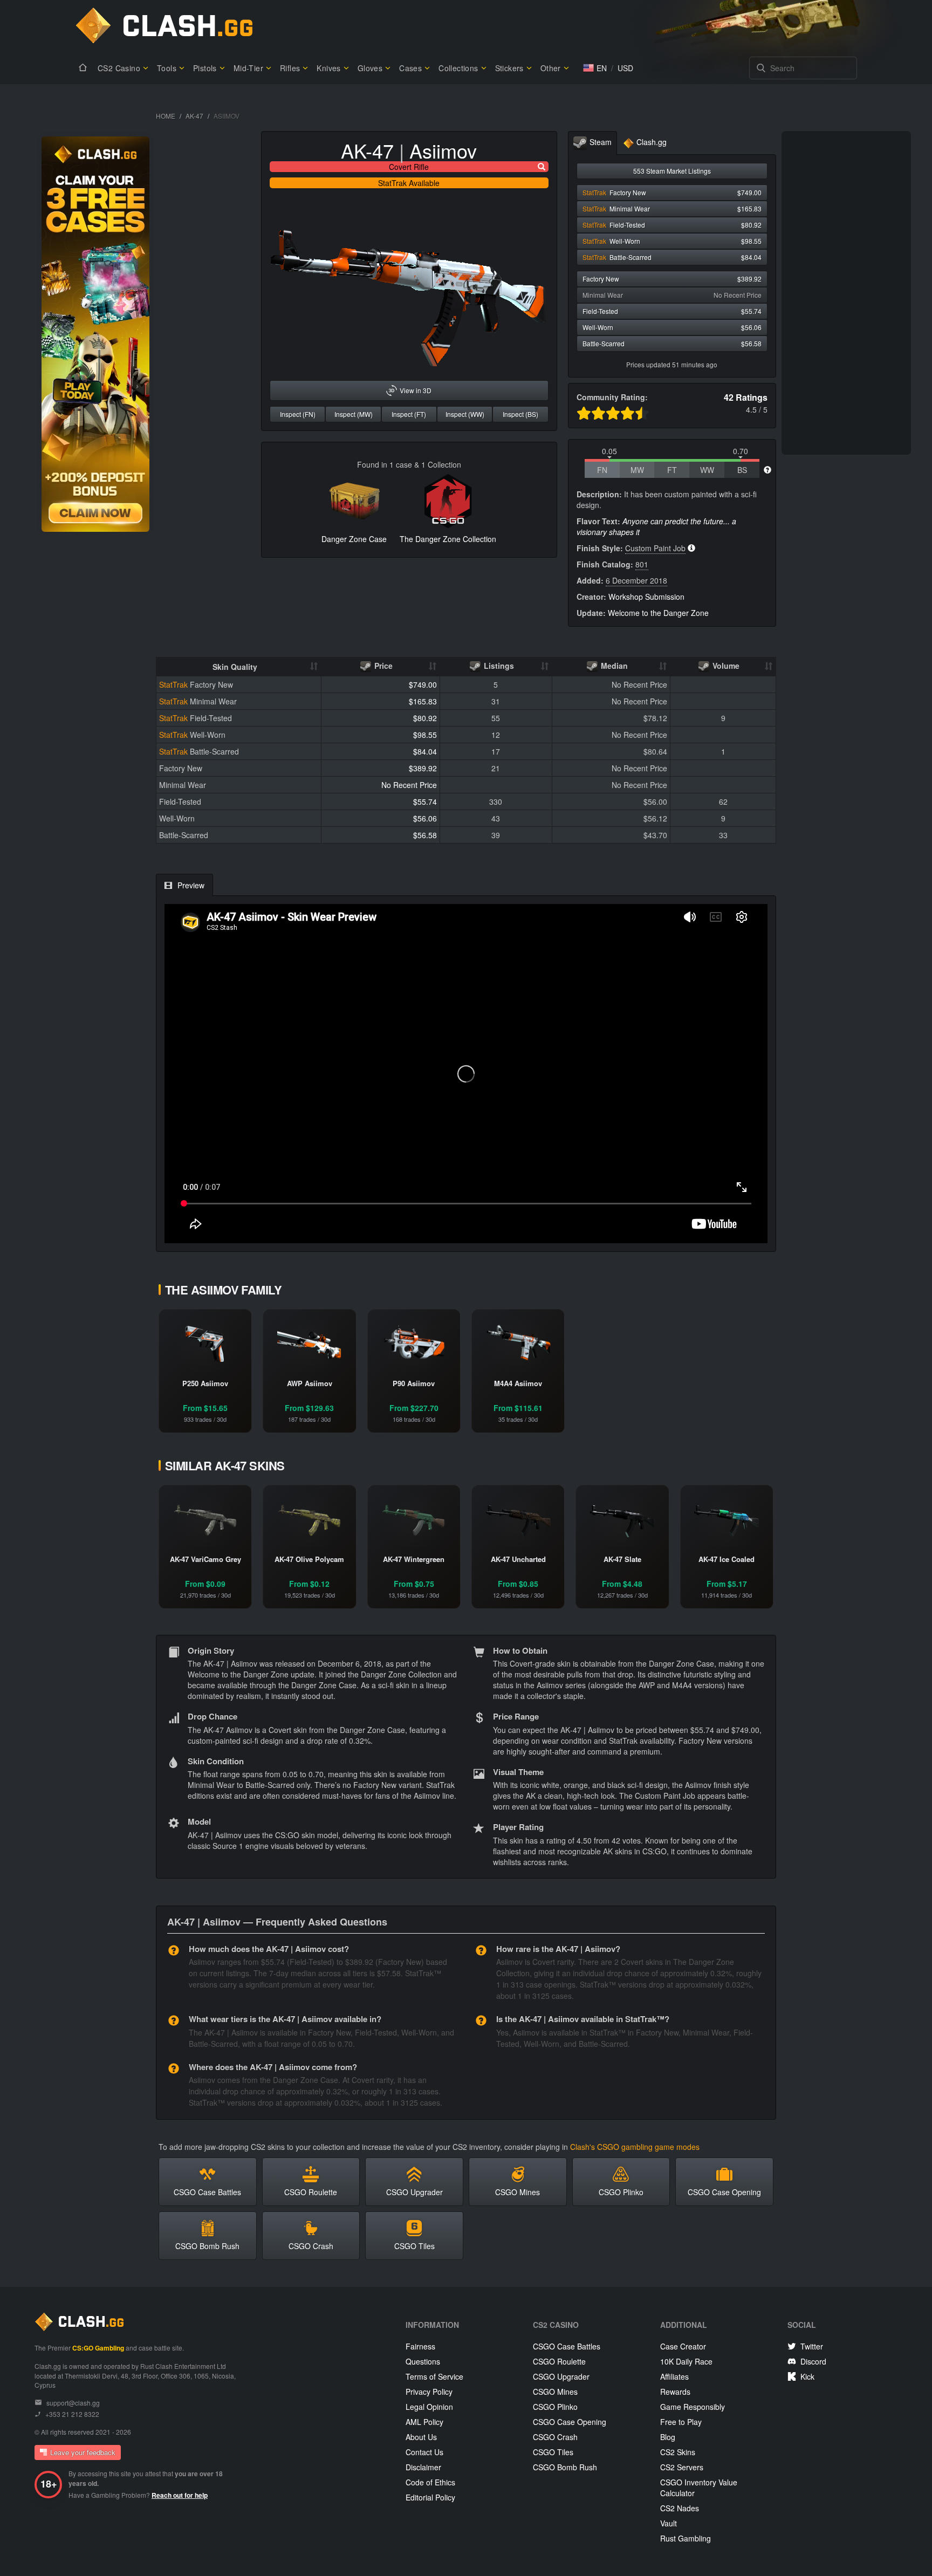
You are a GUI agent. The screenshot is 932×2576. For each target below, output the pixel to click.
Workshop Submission (646, 597)
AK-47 (194, 116)
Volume (725, 666)
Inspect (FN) (298, 414)
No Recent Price (409, 785)
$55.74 (425, 801)
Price (382, 666)
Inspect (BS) (520, 414)
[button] (595, 68)
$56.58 (425, 835)
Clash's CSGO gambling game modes (635, 2147)
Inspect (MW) (354, 414)
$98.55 (425, 735)
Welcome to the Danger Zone (658, 613)
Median (613, 666)
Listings (498, 666)
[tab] (592, 143)
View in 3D (416, 390)
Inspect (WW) (465, 414)
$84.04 (425, 751)
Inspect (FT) (409, 414)
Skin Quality (235, 667)
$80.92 (425, 718)
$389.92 (423, 768)
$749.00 (423, 684)
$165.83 (423, 701)
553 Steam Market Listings (672, 171)
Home (166, 116)
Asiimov (443, 150)
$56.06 (425, 818)
